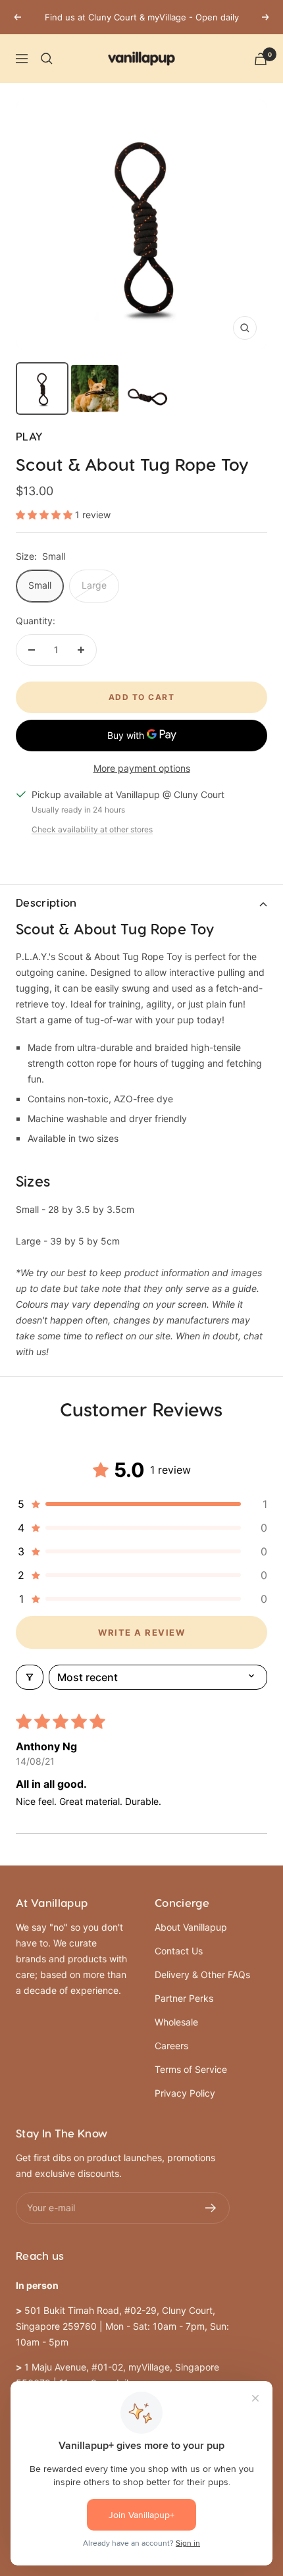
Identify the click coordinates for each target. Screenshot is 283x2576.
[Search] (47, 59)
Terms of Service (191, 2069)
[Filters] (30, 1677)
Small (40, 585)
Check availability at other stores (92, 829)
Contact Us (179, 1951)
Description (46, 903)
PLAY (29, 437)
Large (94, 585)
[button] (45, 515)
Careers (171, 2046)
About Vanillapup (191, 1927)
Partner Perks (184, 1998)
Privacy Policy (185, 2093)
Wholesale (176, 2022)
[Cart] (261, 59)
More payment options (142, 768)
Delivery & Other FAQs (202, 1974)
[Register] (211, 2208)
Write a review (141, 1632)
